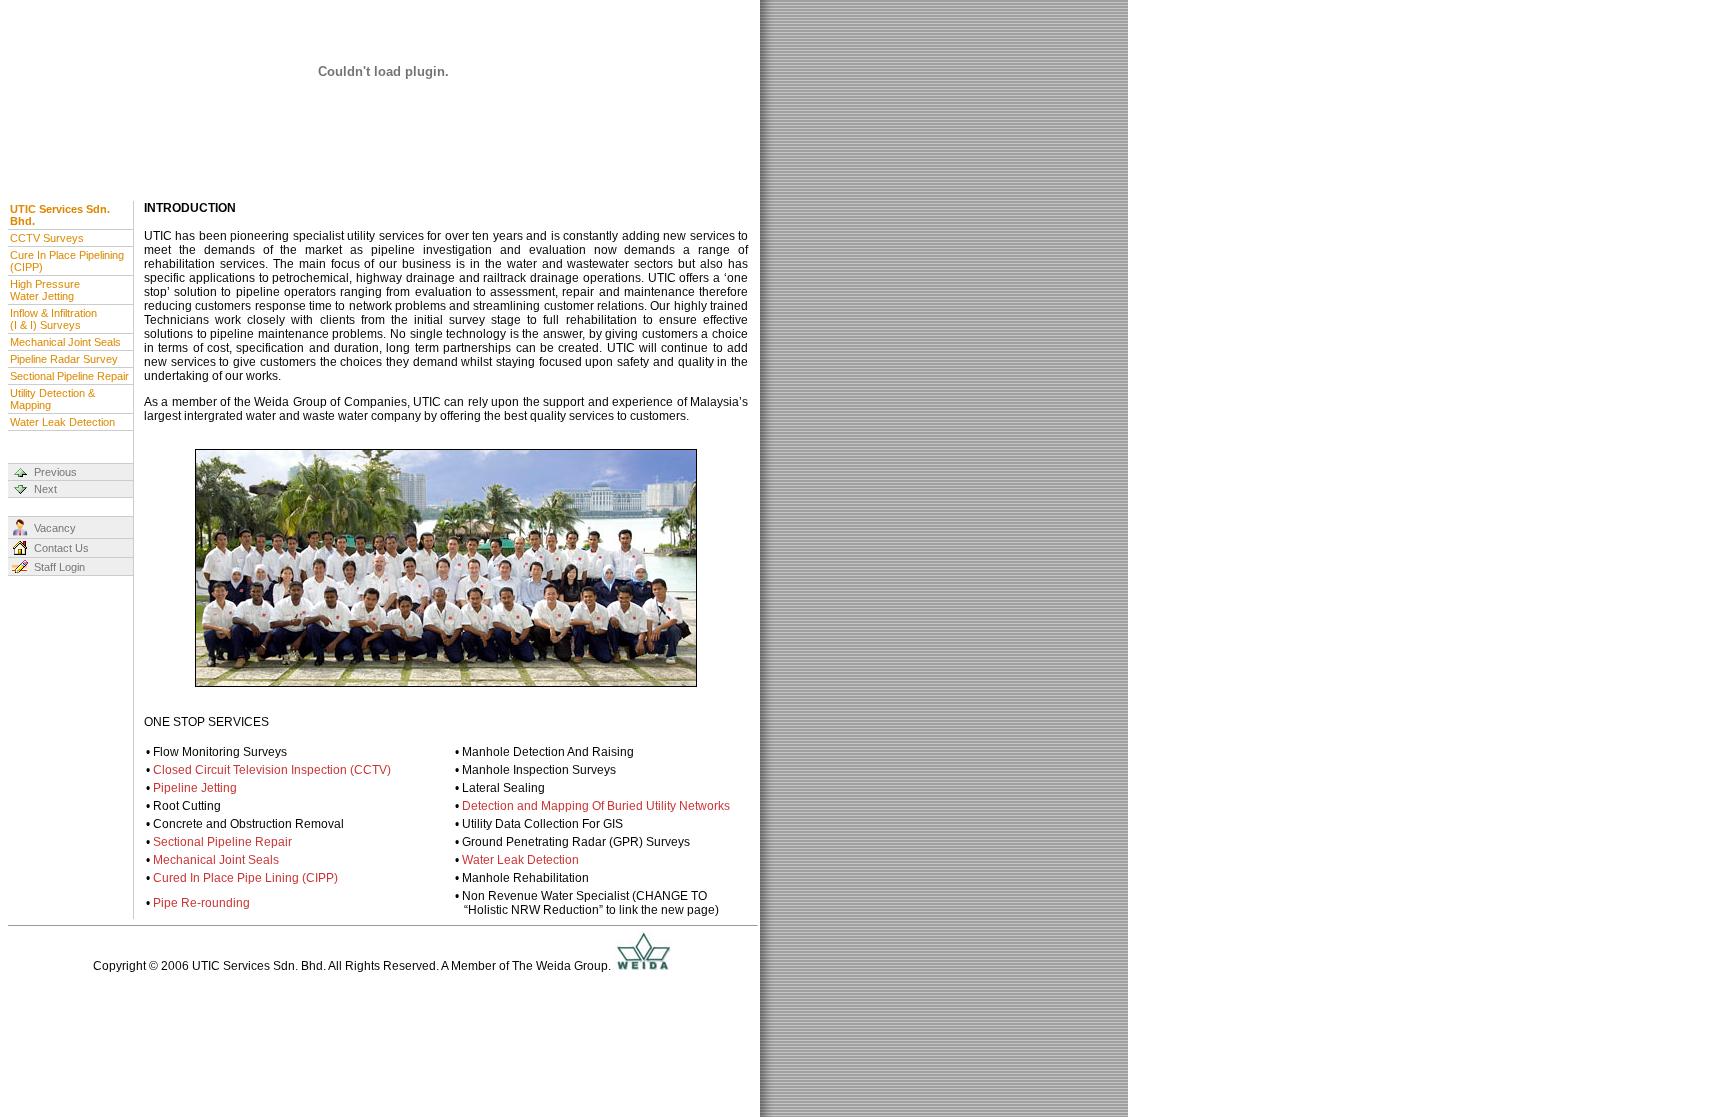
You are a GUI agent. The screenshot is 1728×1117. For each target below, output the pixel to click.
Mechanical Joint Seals (65, 342)
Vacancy (55, 528)
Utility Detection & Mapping (52, 399)
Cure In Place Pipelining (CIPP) (67, 261)
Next (45, 489)
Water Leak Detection (62, 422)
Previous (55, 472)
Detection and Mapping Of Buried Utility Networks (596, 806)
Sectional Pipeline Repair (69, 376)
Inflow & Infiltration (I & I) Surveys (53, 319)
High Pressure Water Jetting (45, 290)
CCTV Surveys (47, 238)
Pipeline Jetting (195, 788)
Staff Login (59, 567)
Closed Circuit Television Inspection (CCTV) (272, 770)
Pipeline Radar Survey (64, 359)
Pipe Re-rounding (201, 903)
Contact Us (61, 548)
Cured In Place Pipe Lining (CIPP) (245, 878)
